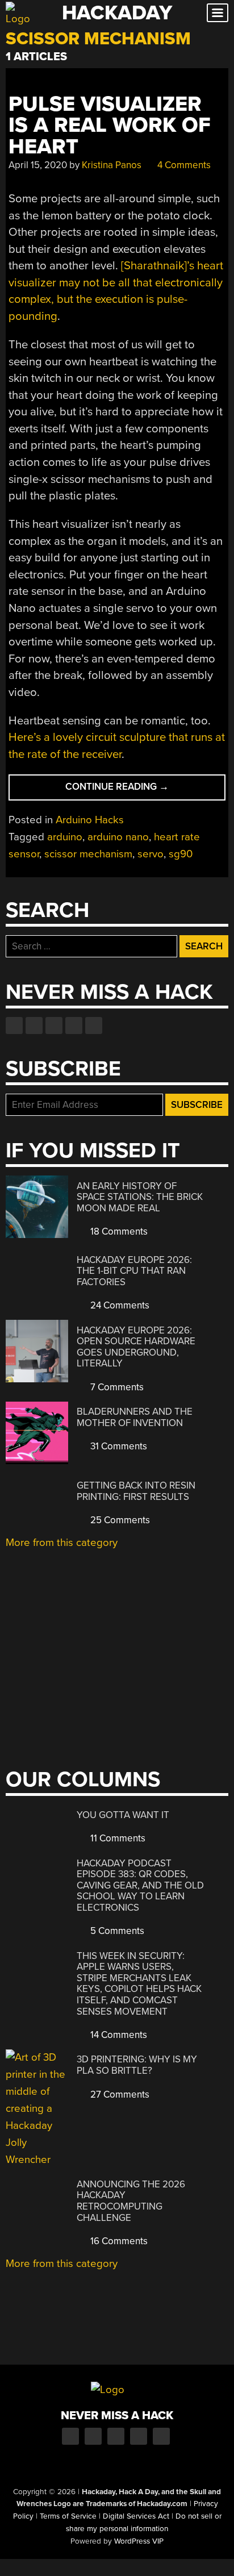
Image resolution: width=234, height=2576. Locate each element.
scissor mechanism (88, 854)
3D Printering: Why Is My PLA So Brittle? (137, 2065)
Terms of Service (68, 2516)
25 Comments (119, 1520)
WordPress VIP (139, 2541)
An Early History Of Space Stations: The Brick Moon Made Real (140, 1197)
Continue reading (138, 790)
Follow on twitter (34, 1026)
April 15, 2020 (38, 165)
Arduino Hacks (90, 820)
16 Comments (118, 2241)
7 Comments (116, 1387)
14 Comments (118, 2035)
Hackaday (117, 13)
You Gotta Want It (123, 1815)
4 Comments (183, 165)
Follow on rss (74, 1026)
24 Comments (119, 1305)
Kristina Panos (112, 165)
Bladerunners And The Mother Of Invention (135, 1417)
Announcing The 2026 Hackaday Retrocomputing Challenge (131, 2201)
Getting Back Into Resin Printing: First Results (136, 1491)
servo (151, 854)
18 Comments (118, 1231)
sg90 (181, 854)
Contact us (94, 1026)
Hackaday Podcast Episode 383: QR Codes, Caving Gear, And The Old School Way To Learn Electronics (140, 1885)
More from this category (62, 1543)
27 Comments (119, 2094)
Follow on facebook (14, 1026)
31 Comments (118, 1446)
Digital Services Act (136, 2516)
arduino (65, 837)
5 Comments (116, 1931)
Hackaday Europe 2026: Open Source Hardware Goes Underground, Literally (136, 1347)
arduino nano (118, 837)
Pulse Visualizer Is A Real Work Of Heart (110, 126)
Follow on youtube (54, 1026)
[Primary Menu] (218, 13)
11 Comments (117, 1838)
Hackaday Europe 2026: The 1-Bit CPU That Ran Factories (134, 1271)
